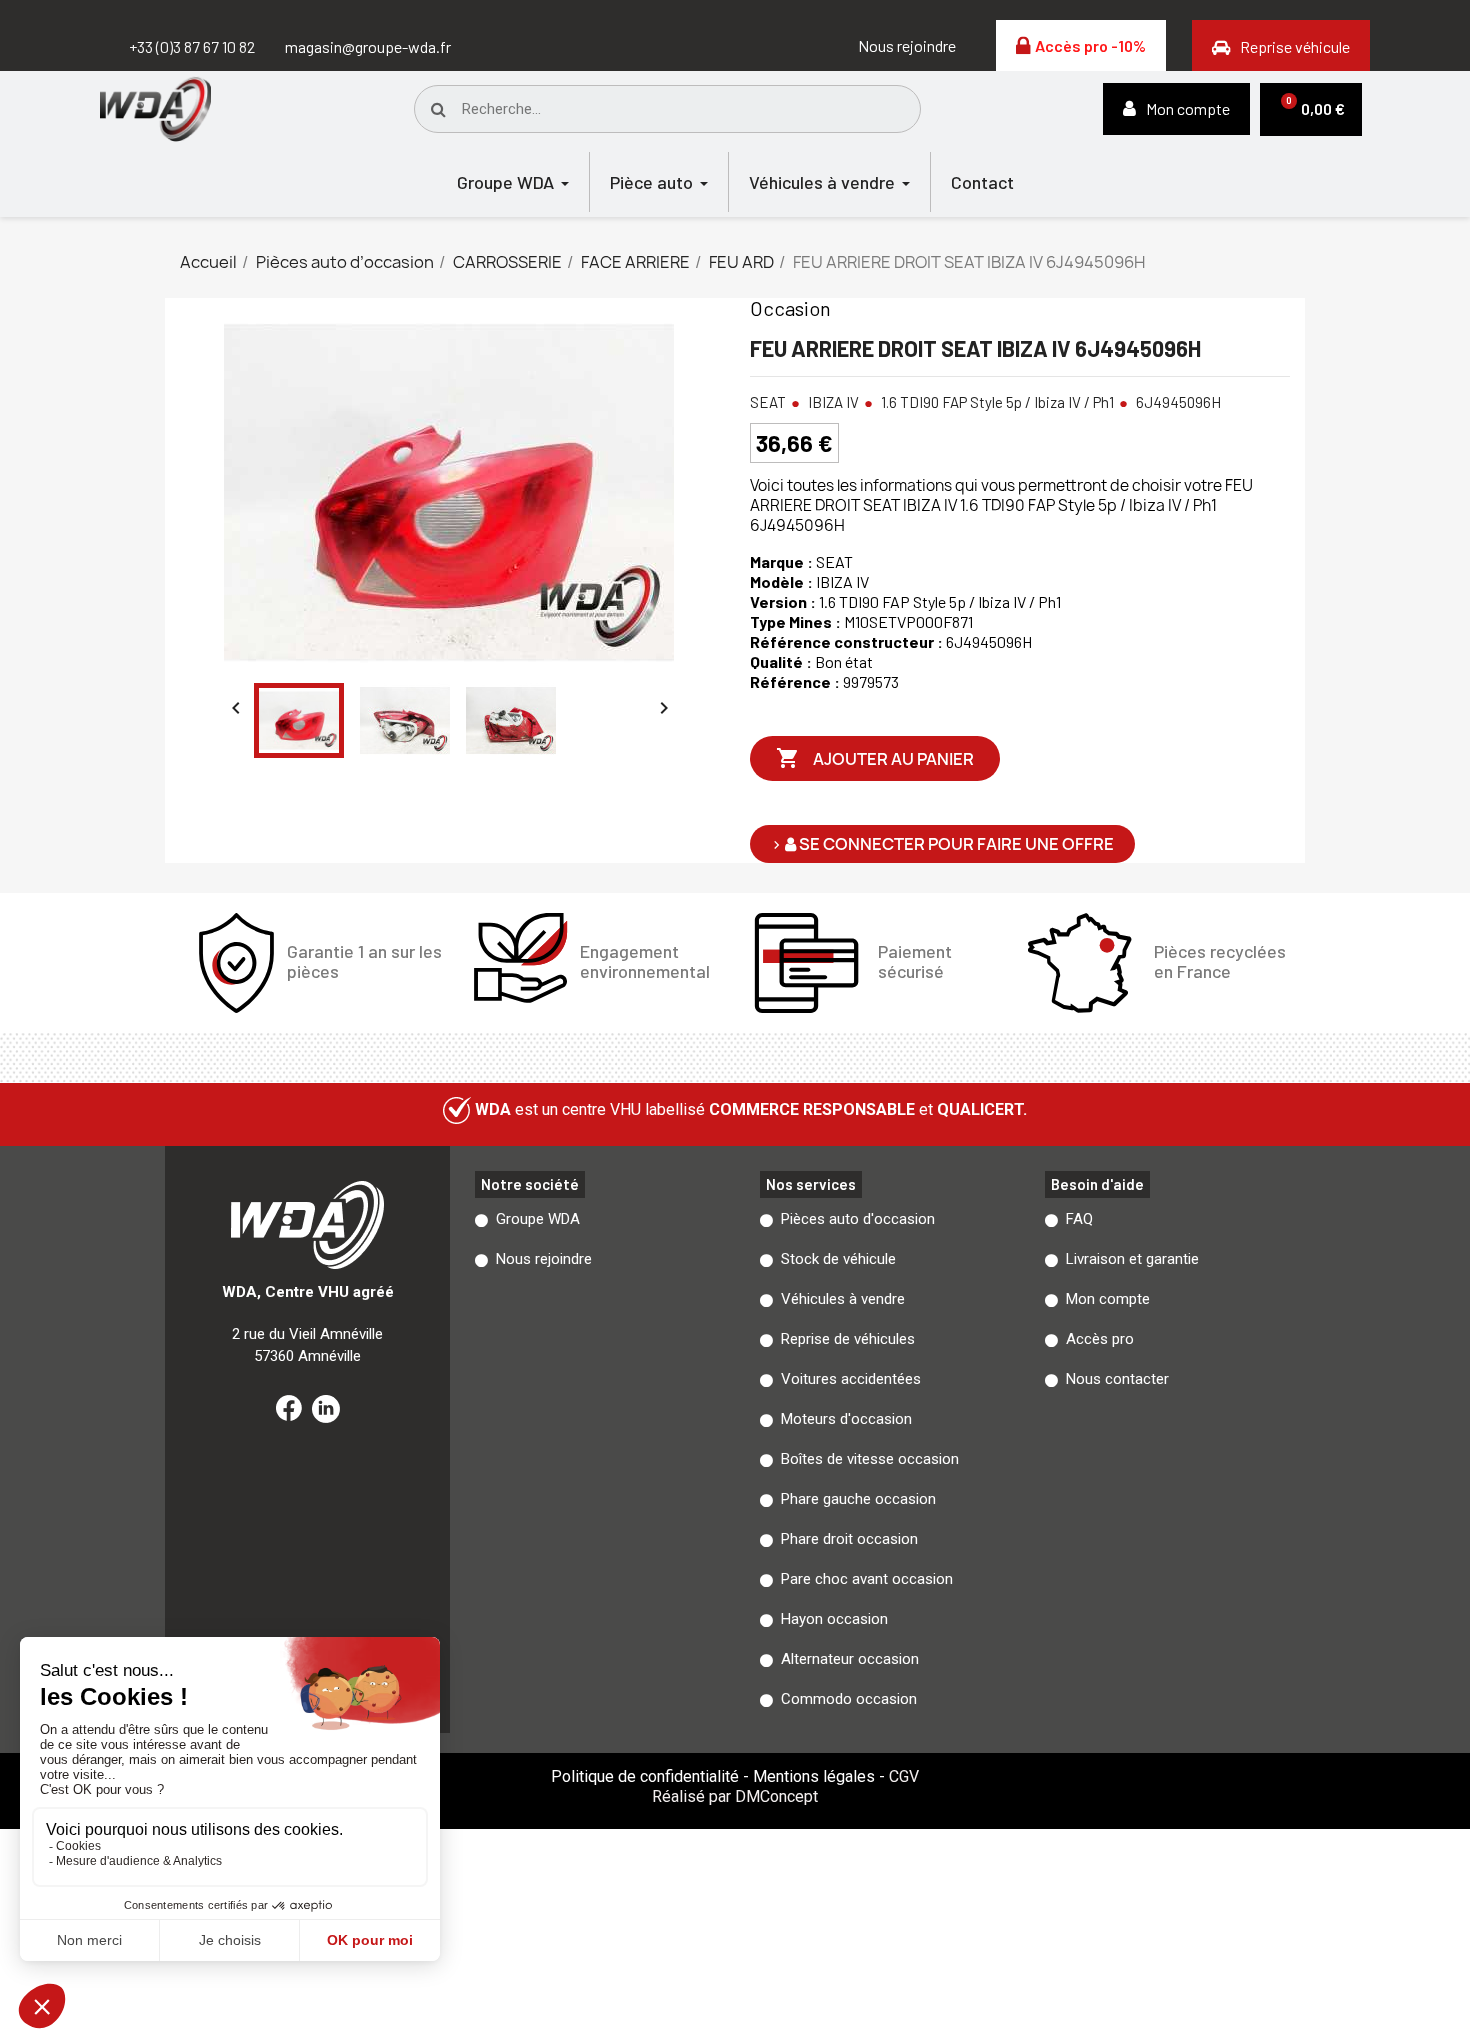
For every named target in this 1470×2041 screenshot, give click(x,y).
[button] (907, 46)
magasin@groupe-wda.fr (368, 46)
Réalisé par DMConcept (735, 1796)
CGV (904, 1776)
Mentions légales (814, 1776)
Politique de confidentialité (645, 1776)
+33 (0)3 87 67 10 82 (192, 46)
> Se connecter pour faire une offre (942, 844)
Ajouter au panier (875, 758)
